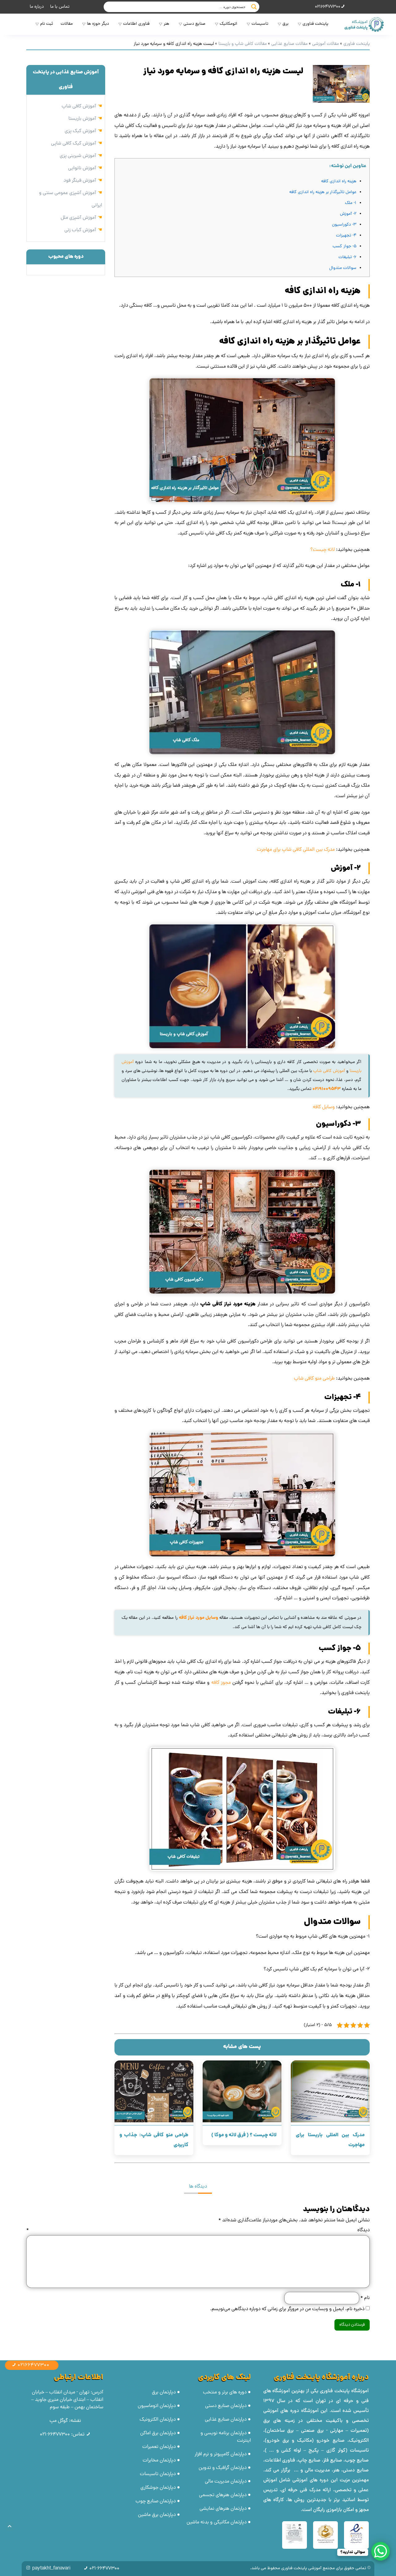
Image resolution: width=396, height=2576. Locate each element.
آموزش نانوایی (82, 168)
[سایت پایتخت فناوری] (363, 24)
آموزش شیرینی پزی (78, 156)
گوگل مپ (59, 2421)
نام (364, 2298)
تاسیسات (260, 24)
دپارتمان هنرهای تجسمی (223, 2495)
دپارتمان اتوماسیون (157, 2406)
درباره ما (37, 7)
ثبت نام (47, 24)
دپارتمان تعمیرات (159, 2447)
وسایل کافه (324, 1107)
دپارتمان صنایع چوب (156, 2501)
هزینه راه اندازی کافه (339, 182)
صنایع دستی (194, 24)
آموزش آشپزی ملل (78, 218)
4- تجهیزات (346, 236)
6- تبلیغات (347, 257)
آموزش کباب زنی (80, 230)
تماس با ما (60, 7)
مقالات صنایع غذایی (289, 44)
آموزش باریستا (82, 119)
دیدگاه (198, 2230)
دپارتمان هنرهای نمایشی (223, 2509)
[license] (295, 2535)
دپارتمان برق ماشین (157, 2515)
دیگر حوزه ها (98, 24)
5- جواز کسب (344, 246)
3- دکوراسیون (344, 225)
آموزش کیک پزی (80, 131)
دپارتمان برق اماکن (158, 2433)
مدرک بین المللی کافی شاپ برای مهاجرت (296, 850)
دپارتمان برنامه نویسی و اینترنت (226, 2437)
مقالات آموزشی (325, 44)
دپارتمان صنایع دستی (226, 2406)
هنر (166, 24)
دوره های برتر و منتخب (225, 2392)
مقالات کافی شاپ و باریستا (243, 44)
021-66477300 (55, 2435)
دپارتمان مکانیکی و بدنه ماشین (217, 2522)
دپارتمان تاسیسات (158, 2474)
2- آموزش (348, 214)
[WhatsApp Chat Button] (381, 2551)
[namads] (356, 2535)
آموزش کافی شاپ (329, 1071)
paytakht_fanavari (51, 2569)
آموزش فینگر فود (80, 181)
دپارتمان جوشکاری (158, 2488)
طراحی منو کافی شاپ (314, 1379)
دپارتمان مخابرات (159, 2461)
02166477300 (328, 7)
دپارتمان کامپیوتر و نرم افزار (221, 2454)
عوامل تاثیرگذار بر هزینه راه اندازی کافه (323, 192)
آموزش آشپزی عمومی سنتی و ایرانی (71, 199)
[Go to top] (10, 2526)
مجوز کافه (221, 1683)
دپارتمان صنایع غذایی (226, 2420)
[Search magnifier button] (254, 7)
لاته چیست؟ (323, 550)
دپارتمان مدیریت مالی (226, 2482)
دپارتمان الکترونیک (158, 2420)
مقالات (67, 24)
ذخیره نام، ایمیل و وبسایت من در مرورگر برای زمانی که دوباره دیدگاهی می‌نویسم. (287, 2309)
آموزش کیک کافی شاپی (74, 144)
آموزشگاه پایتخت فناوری (344, 2391)
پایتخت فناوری (315, 24)
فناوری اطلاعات (136, 24)
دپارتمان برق (164, 2392)
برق (285, 24)
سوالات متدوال (343, 268)
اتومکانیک (228, 24)
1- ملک (351, 203)
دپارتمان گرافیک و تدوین (223, 2468)
